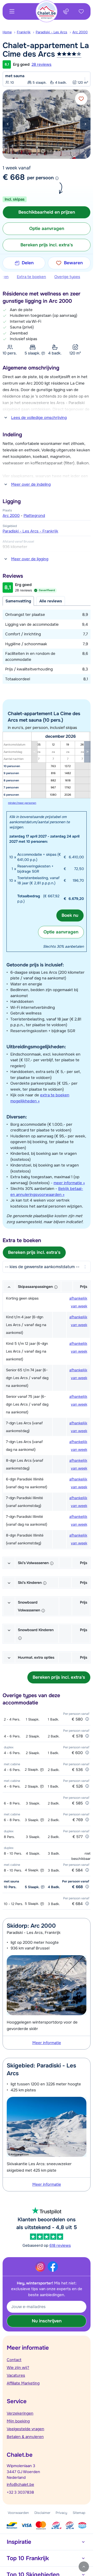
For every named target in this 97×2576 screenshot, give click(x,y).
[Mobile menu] (12, 11)
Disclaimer (42, 2513)
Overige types (67, 277)
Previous (8, 124)
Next (85, 124)
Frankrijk (24, 32)
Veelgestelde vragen (25, 2429)
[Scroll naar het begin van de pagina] (84, 2567)
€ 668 (14, 177)
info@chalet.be (20, 2485)
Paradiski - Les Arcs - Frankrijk (30, 531)
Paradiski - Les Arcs (51, 32)
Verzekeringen (20, 2413)
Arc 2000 (80, 32)
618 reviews (60, 2245)
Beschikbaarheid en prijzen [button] (47, 212)
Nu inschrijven (47, 2321)
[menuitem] (10, 32)
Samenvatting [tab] (18, 601)
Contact (14, 2360)
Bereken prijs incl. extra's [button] (47, 245)
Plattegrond (34, 516)
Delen (28, 263)
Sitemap (79, 2513)
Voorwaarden (18, 2513)
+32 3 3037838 (20, 2492)
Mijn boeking (18, 2421)
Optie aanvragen (61, 932)
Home (7, 32)
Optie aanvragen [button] (47, 229)
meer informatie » (69, 1183)
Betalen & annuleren (25, 2437)
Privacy (61, 2513)
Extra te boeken (31, 277)
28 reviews (42, 64)
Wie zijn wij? (18, 2368)
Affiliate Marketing (23, 2383)
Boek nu (70, 915)
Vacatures (16, 2375)
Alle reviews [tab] (51, 601)
